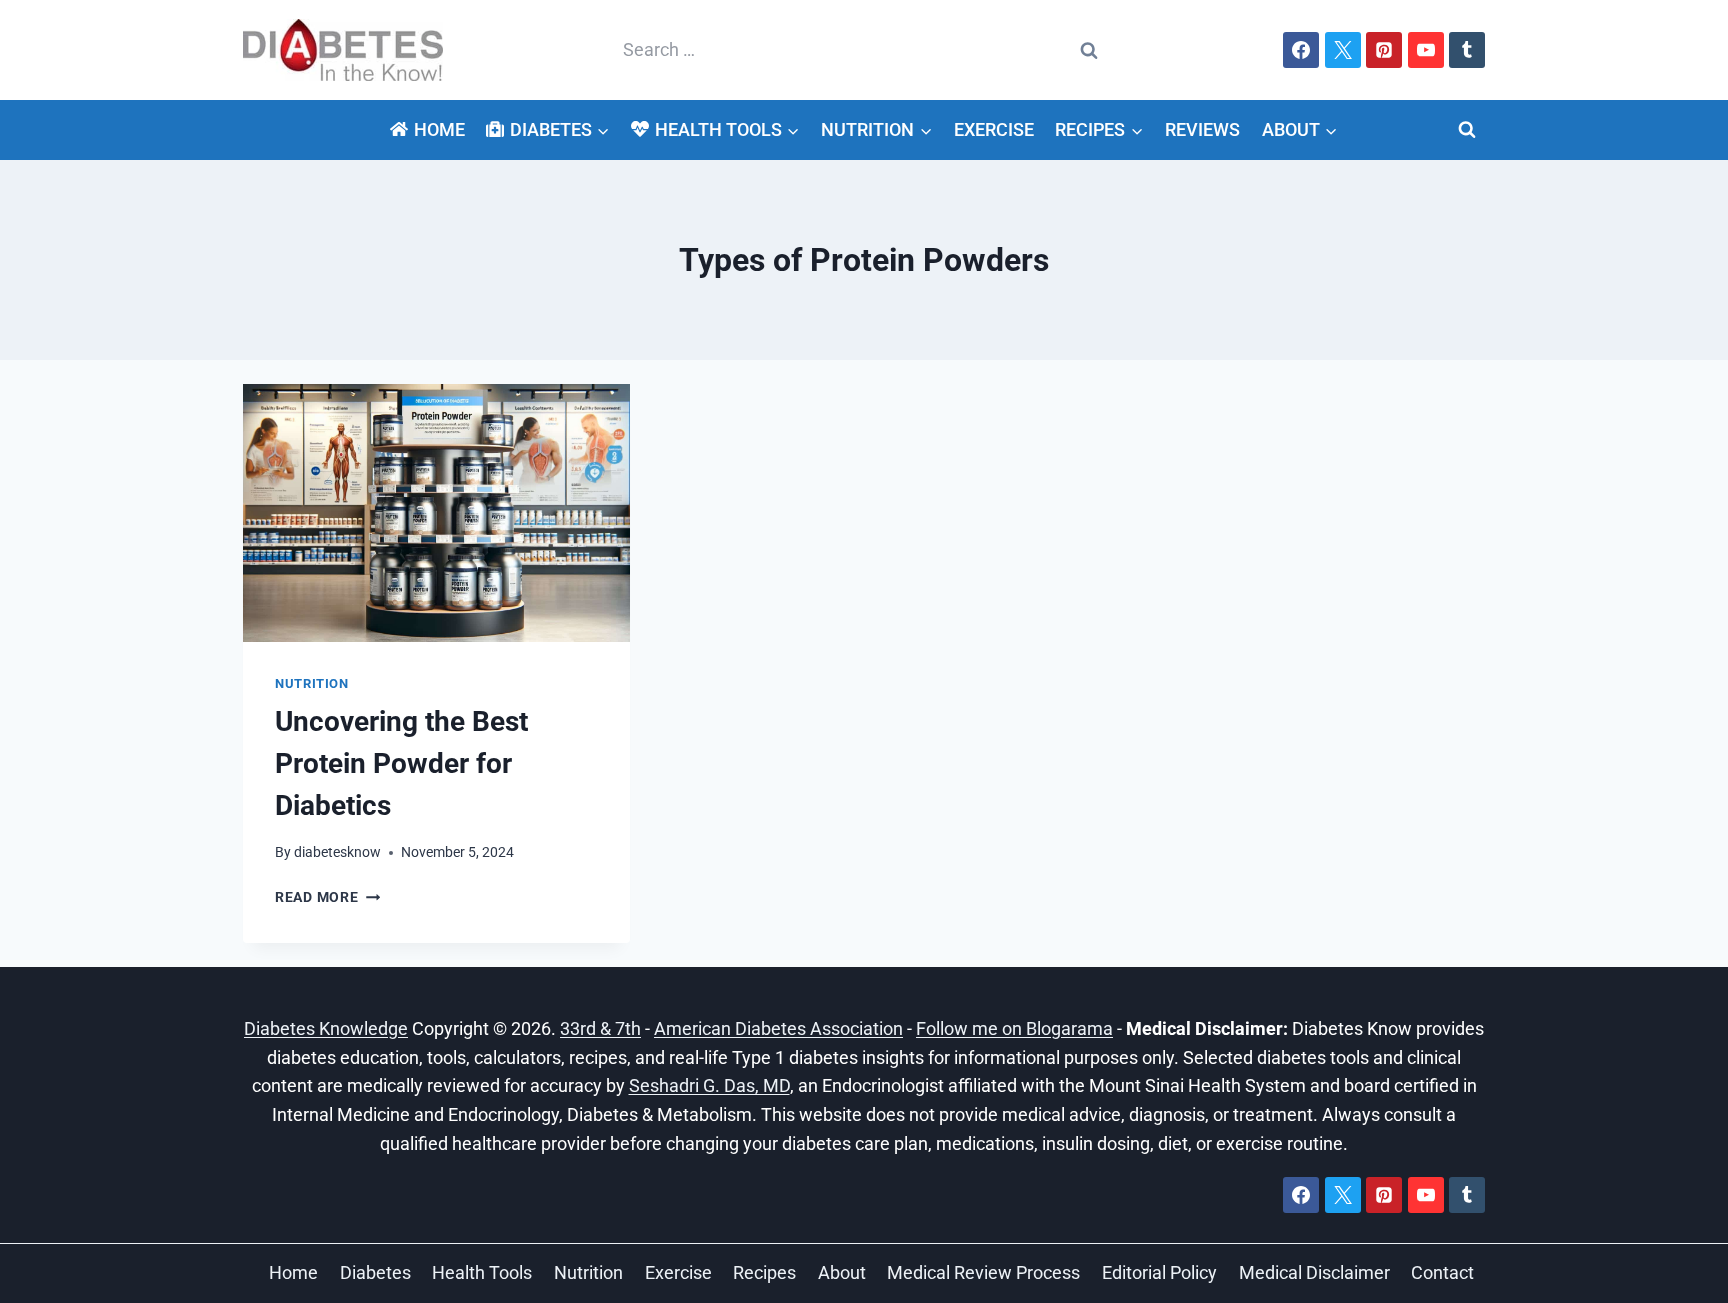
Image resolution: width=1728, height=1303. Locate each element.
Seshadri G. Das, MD (709, 1085)
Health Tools (482, 1272)
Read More (327, 897)
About (842, 1272)
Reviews (1202, 129)
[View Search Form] (1467, 130)
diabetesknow (337, 852)
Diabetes (375, 1272)
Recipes (764, 1272)
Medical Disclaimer (1314, 1272)
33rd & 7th (600, 1028)
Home (439, 129)
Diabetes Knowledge (326, 1028)
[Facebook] (1301, 50)
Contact (1442, 1272)
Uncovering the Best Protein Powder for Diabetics (401, 763)
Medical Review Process (983, 1272)
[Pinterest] (1384, 50)
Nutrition (312, 683)
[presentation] (436, 513)
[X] (1343, 50)
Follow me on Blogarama (1014, 1028)
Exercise (994, 129)
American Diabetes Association (778, 1028)
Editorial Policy (1159, 1272)
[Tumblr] (1467, 50)
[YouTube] (1426, 50)
